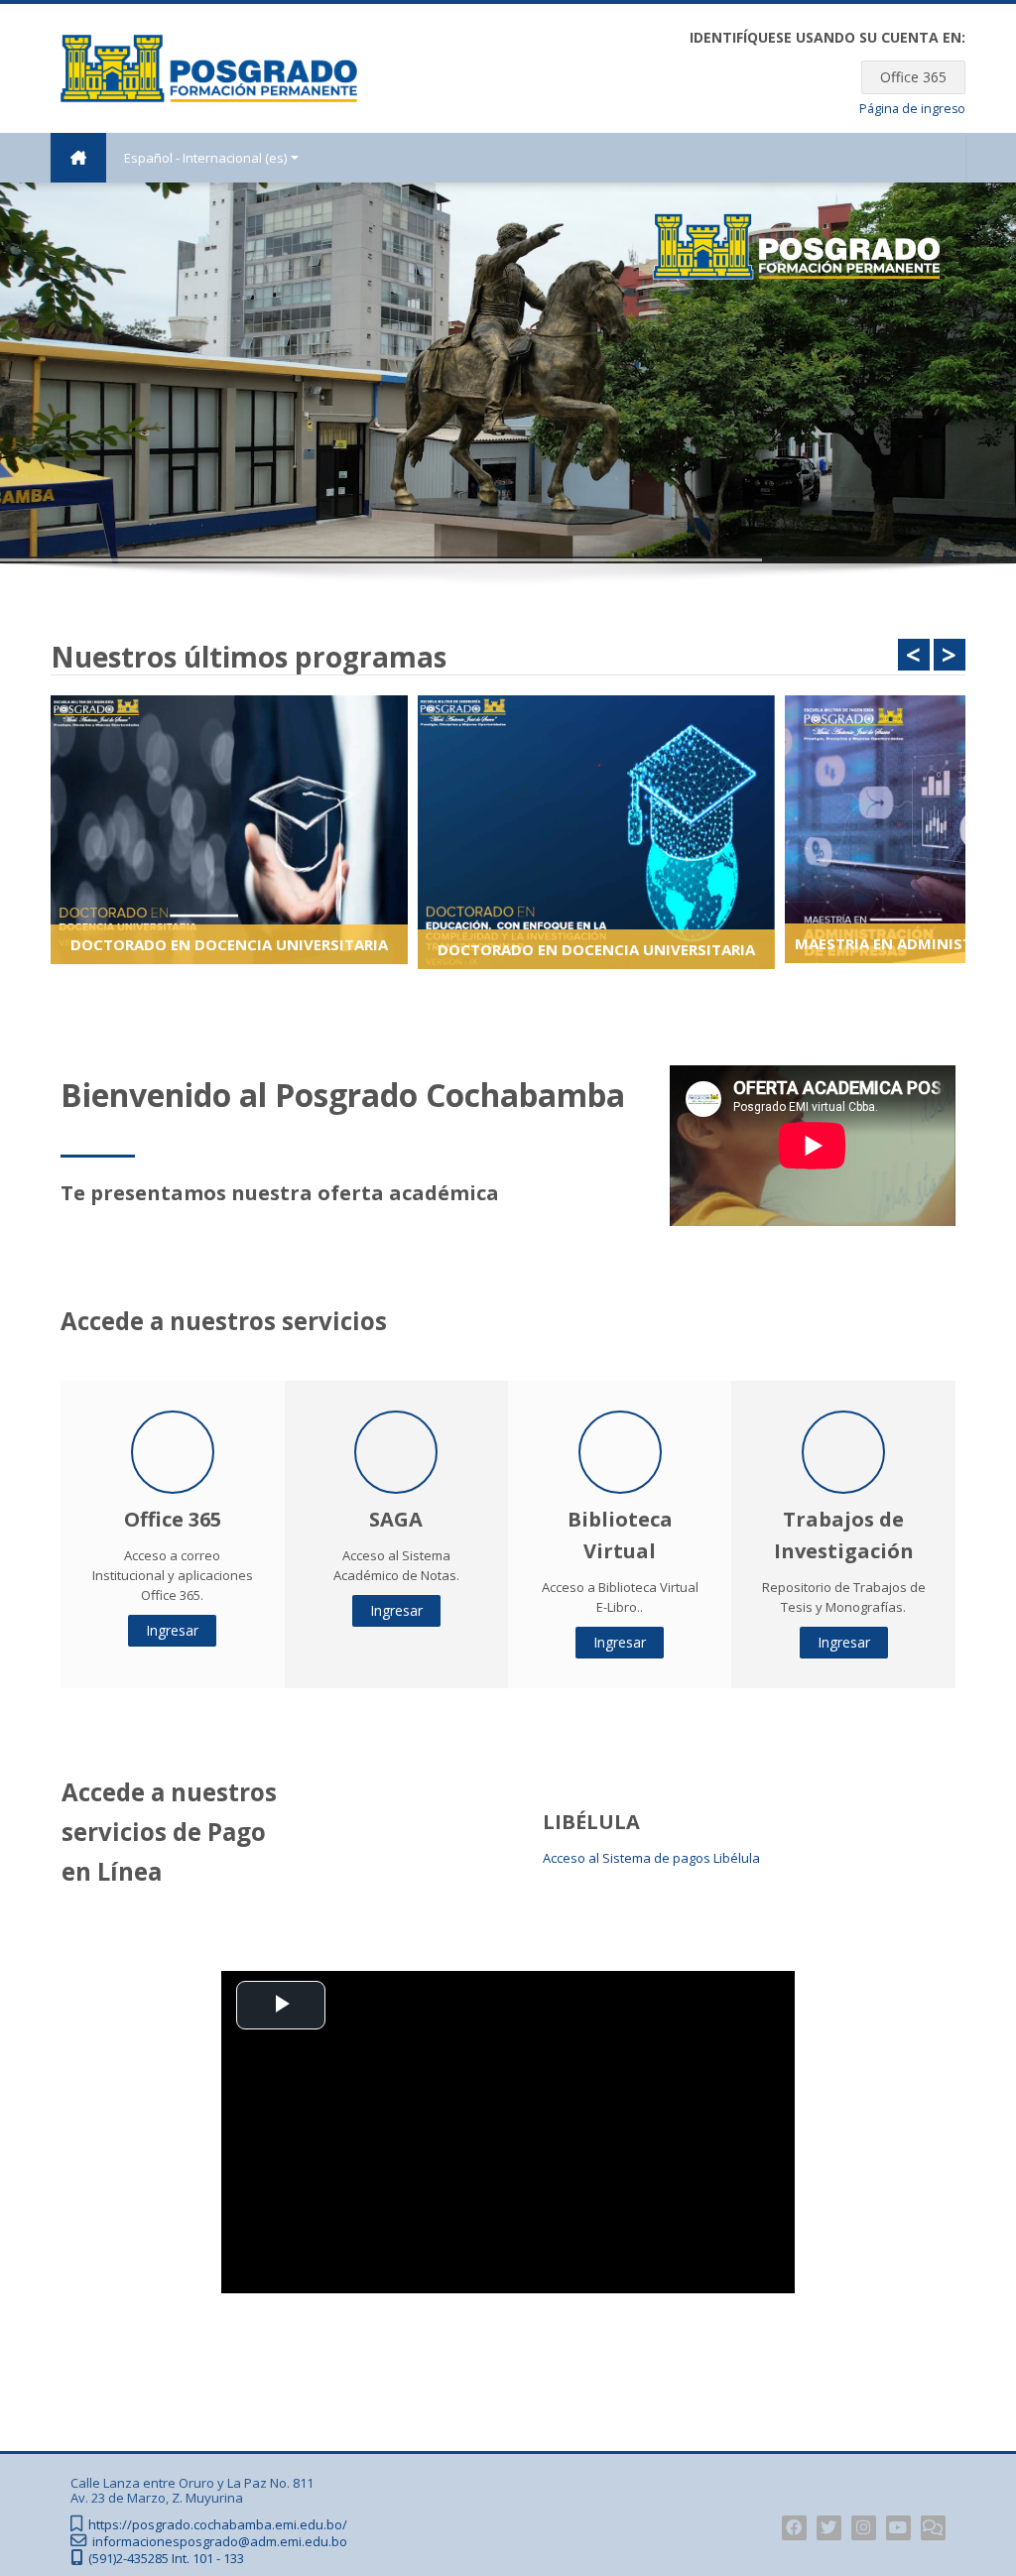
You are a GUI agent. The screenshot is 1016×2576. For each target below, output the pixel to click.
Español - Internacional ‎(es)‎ (205, 158)
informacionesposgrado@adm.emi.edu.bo (220, 2542)
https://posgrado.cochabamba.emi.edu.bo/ (218, 2525)
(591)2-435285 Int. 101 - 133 (166, 2559)
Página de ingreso (912, 109)
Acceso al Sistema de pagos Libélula (651, 1858)
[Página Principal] (209, 66)
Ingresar (172, 1630)
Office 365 (913, 77)
